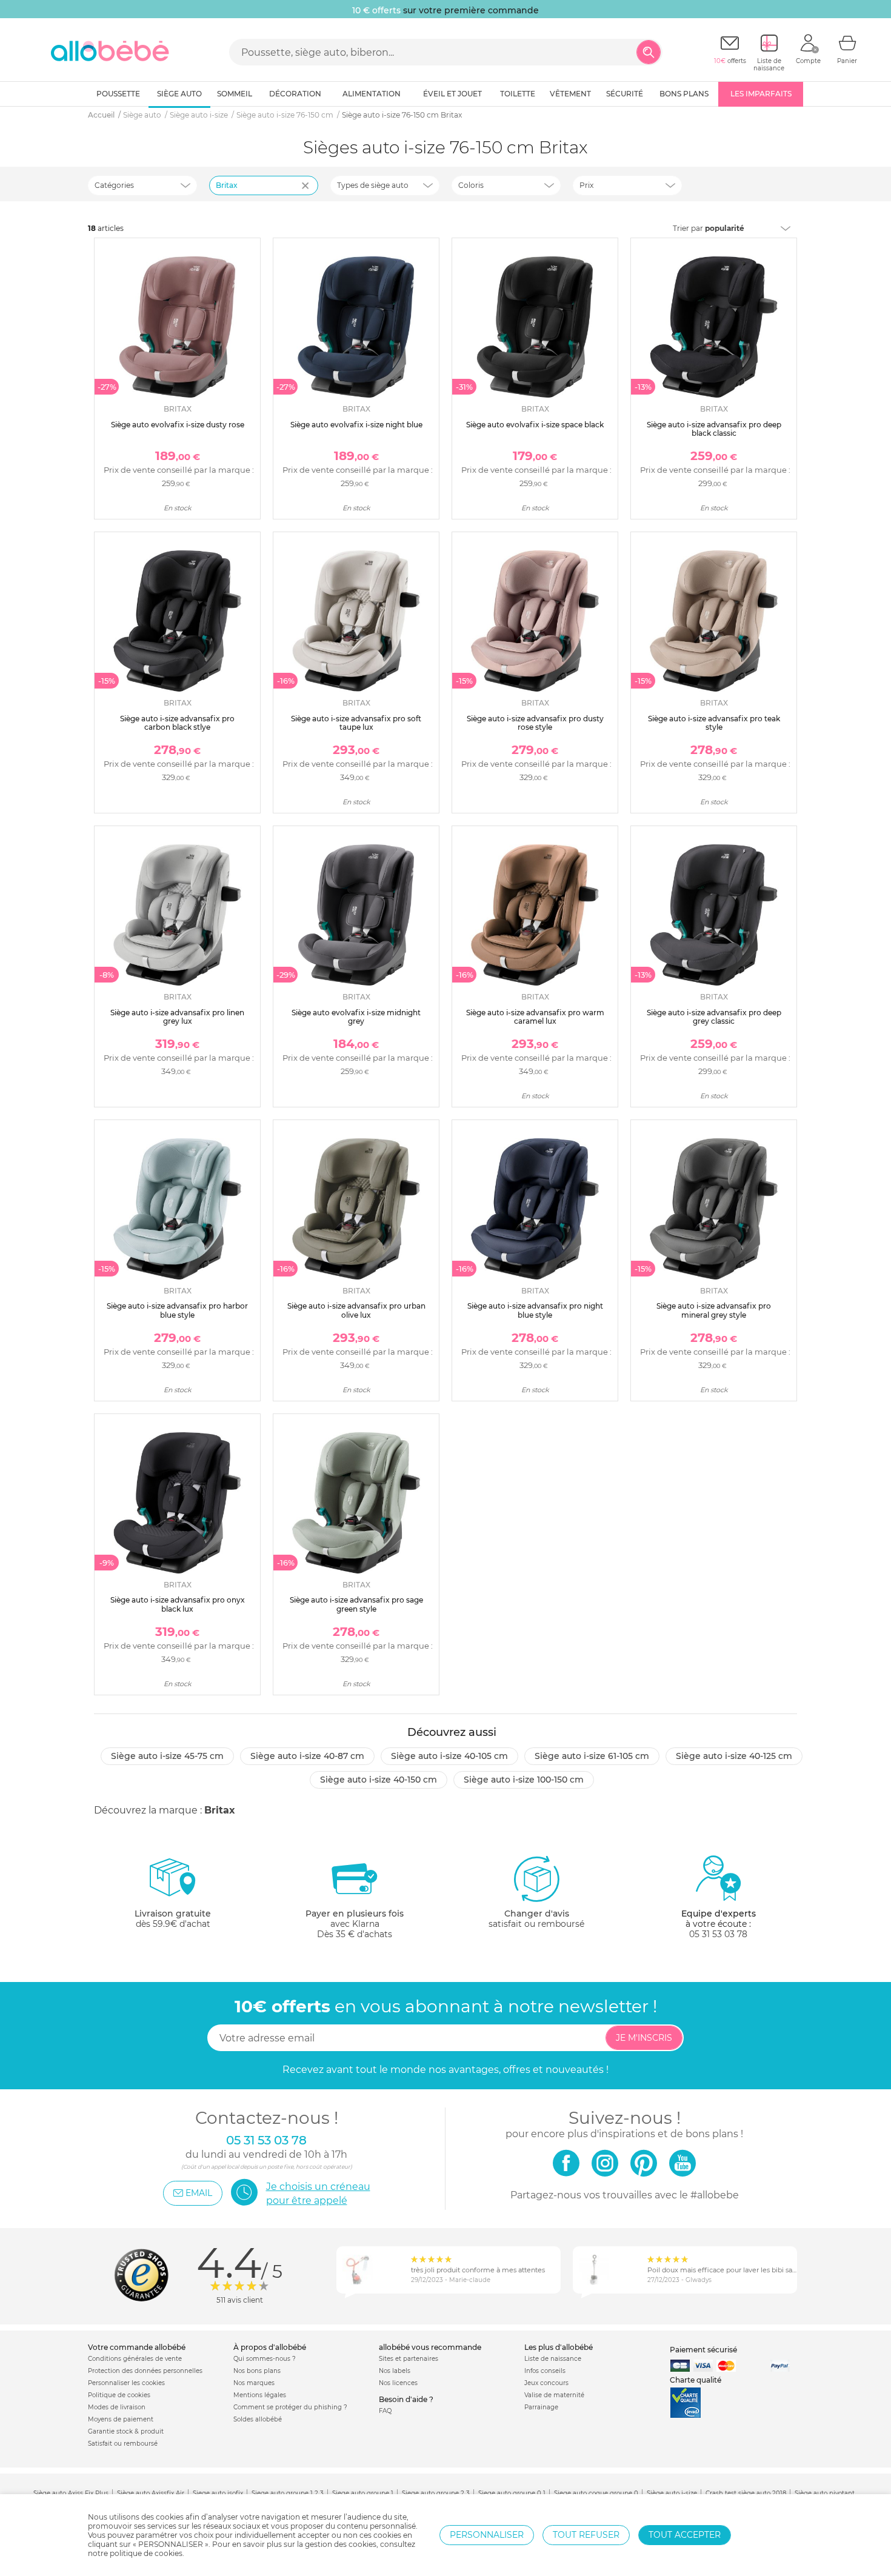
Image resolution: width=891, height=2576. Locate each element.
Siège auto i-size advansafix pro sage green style (356, 1604)
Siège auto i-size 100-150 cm (524, 1780)
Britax (227, 185)
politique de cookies (146, 2553)
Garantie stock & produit (126, 2431)
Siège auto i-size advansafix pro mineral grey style (714, 1310)
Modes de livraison (117, 2407)
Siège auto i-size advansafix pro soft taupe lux (356, 723)
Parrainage (541, 2407)
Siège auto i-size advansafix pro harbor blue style (177, 1310)
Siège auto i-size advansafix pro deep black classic (714, 429)
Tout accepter (685, 2535)
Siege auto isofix (218, 2493)
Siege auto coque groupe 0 (596, 2493)
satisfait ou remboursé (536, 1919)
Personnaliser (487, 2535)
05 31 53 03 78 (718, 1934)
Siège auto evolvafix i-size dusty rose (178, 425)
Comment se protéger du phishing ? (290, 2407)
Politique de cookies (119, 2395)
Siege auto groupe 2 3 (436, 2493)
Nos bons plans (257, 2371)
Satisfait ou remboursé (123, 2444)
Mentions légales (260, 2395)
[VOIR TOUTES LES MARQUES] (307, 193)
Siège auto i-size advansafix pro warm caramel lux (535, 1017)
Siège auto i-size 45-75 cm (167, 1756)
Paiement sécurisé (703, 2350)
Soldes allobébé (258, 2419)
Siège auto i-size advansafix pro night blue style (535, 1310)
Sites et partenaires (409, 2359)
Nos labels (395, 2371)
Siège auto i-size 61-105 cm (592, 1756)
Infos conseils (545, 2371)
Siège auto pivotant (825, 2493)
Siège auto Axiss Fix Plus (71, 2493)
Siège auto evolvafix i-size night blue (356, 425)
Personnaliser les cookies (126, 2383)
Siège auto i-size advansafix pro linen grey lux (177, 1017)
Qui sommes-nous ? (265, 2359)
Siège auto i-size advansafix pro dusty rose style (535, 723)
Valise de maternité (554, 2395)
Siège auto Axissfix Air (151, 2493)
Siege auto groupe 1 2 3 (288, 2493)
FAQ (385, 2411)
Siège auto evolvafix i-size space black (535, 425)
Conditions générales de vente (135, 2359)
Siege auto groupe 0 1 (512, 2493)
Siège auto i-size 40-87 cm (307, 1756)
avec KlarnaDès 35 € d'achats (355, 1924)
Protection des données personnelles (145, 2371)
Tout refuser (586, 2535)
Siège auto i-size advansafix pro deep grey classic (714, 1017)
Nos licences (398, 2383)
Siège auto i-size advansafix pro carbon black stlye (177, 723)
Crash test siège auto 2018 (746, 2493)
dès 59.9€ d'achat (173, 1919)
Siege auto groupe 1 (363, 2493)
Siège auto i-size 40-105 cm (449, 1756)
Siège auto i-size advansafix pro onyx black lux (178, 1604)
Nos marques (254, 2383)
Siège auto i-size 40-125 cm (734, 1756)
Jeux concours (546, 2383)
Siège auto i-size (672, 2493)
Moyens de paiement (121, 2419)
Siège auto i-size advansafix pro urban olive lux (356, 1310)
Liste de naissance (553, 2359)
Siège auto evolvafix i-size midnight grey (356, 1017)
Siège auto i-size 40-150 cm (379, 1780)
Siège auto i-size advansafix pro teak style (714, 723)
